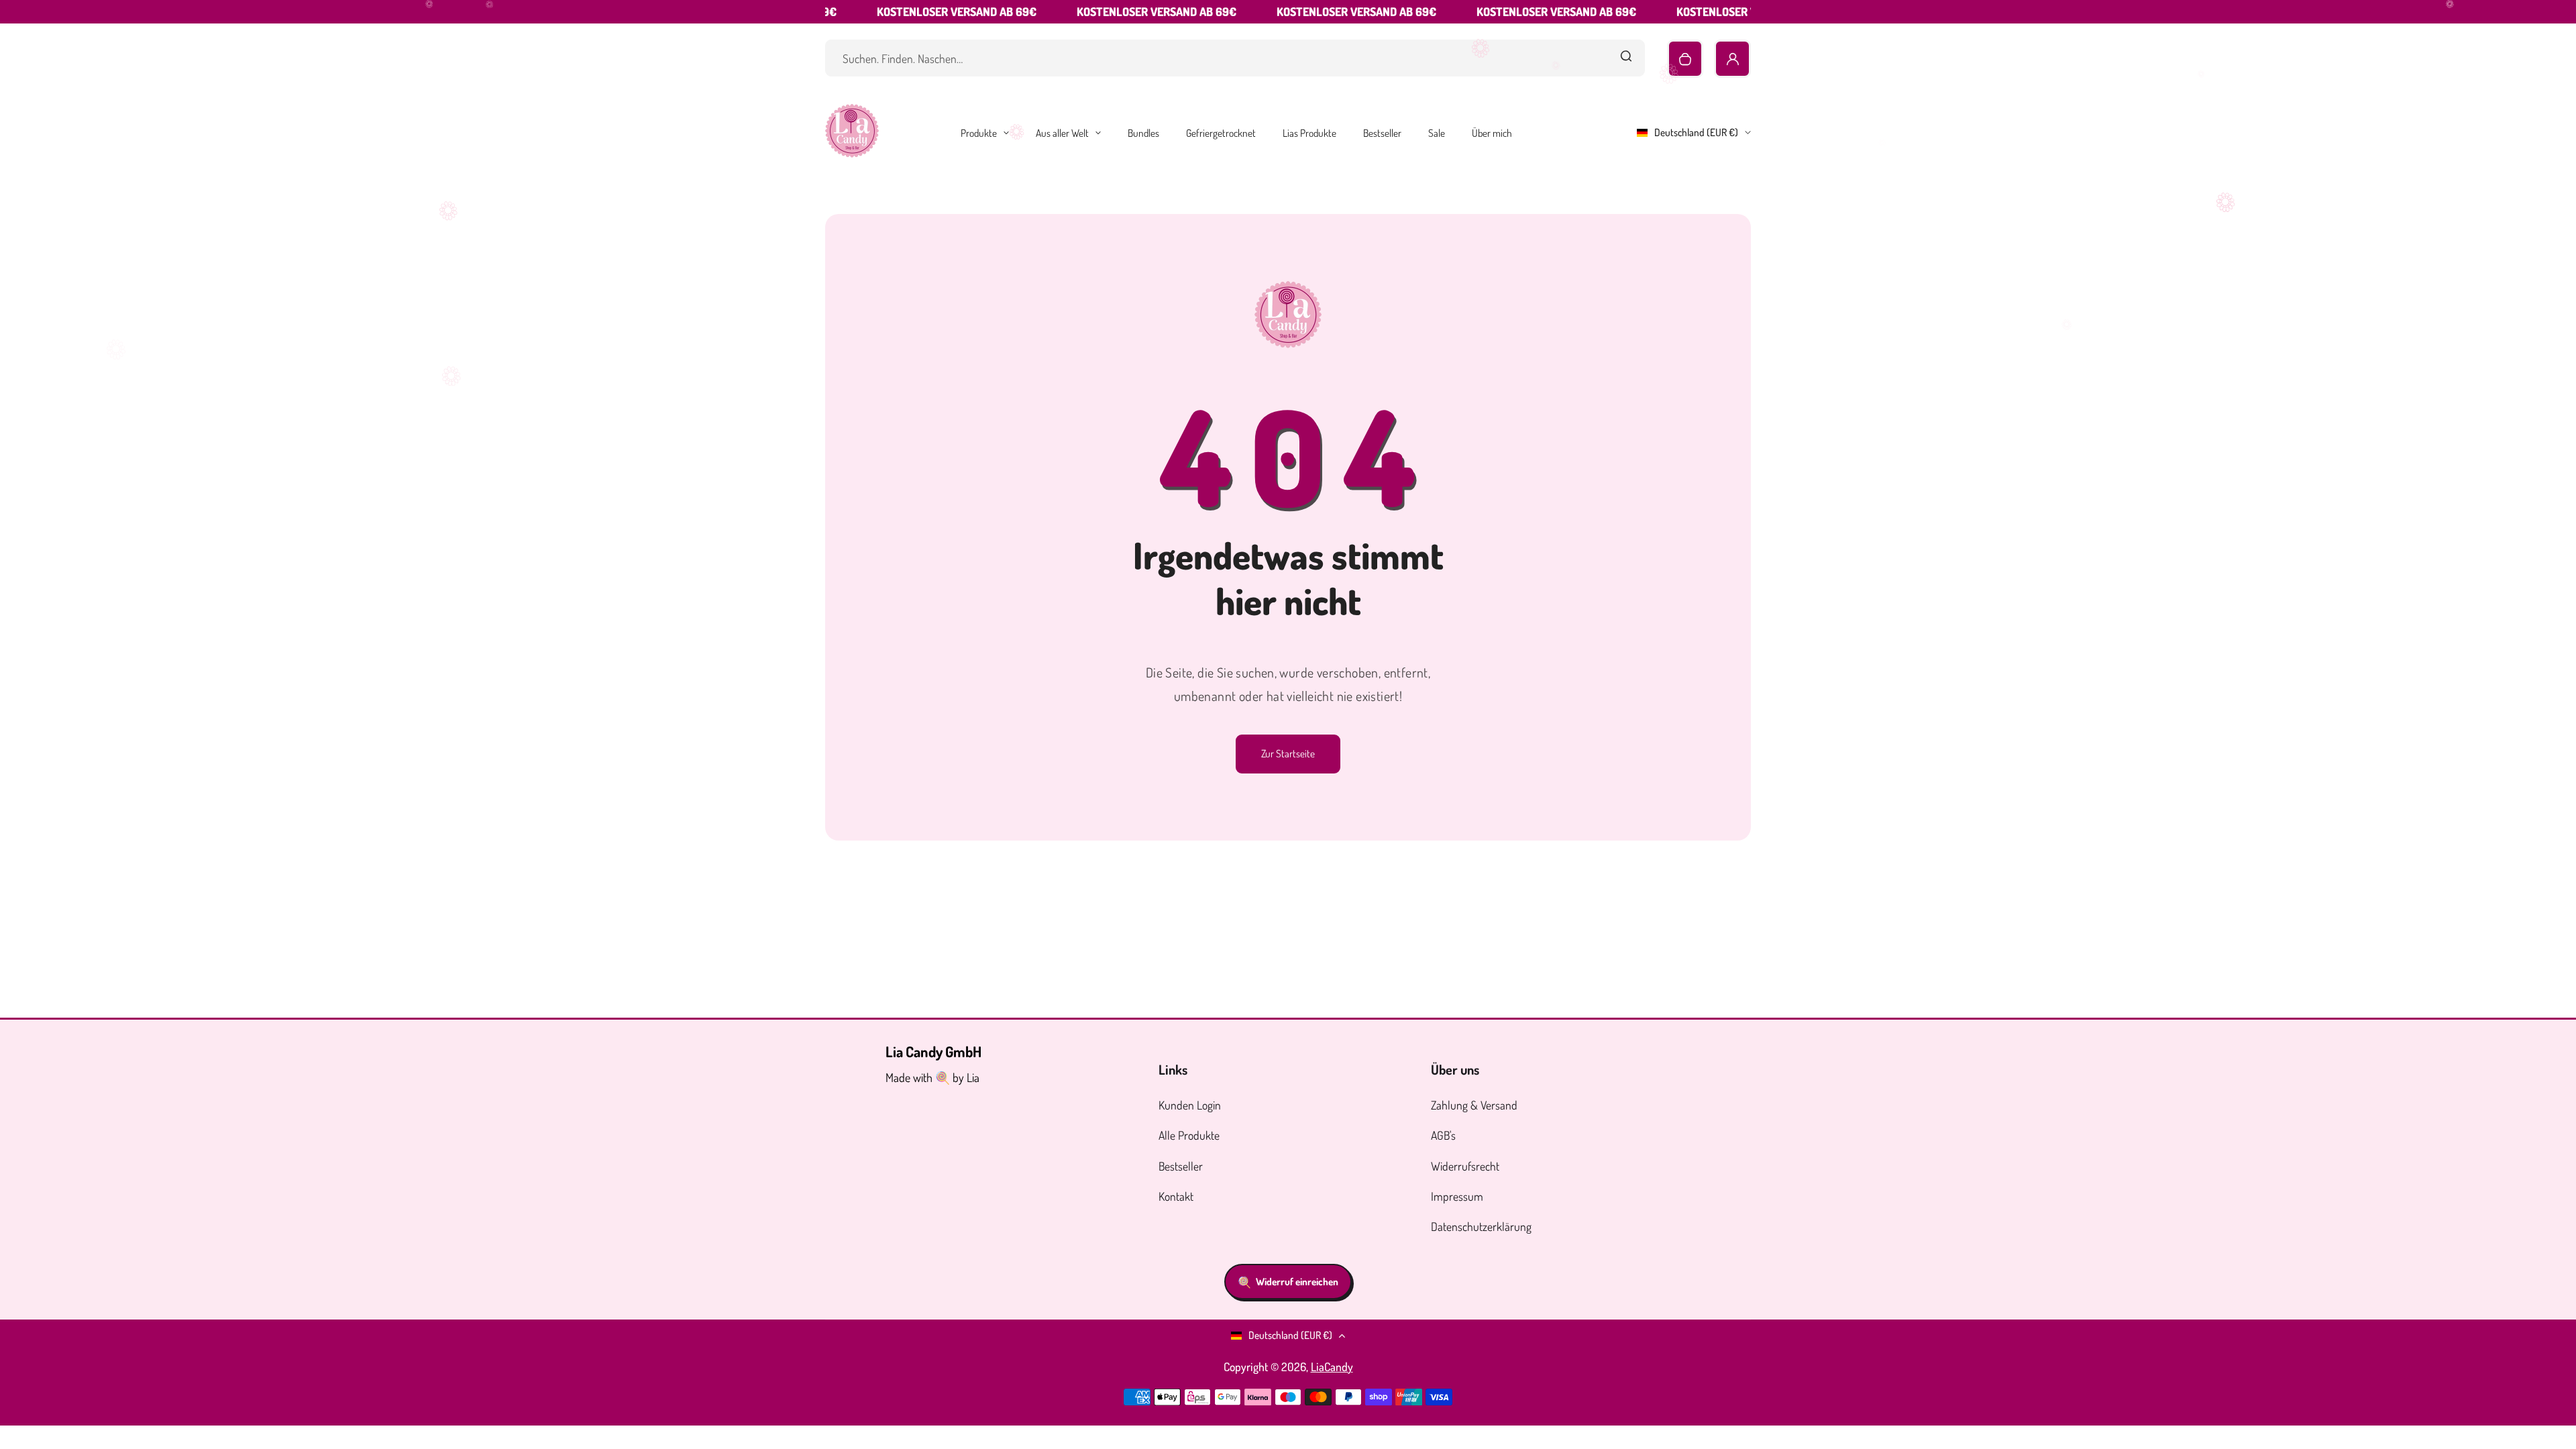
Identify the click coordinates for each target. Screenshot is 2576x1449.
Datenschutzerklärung (1481, 1226)
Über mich (1492, 133)
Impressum (1457, 1196)
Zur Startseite (1288, 753)
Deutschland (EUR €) (1696, 132)
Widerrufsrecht (1465, 1166)
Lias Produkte (1309, 133)
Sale (1437, 133)
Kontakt (1176, 1196)
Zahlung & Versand (1474, 1105)
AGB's (1443, 1135)
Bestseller (1382, 133)
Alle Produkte (1189, 1135)
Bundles (1143, 133)
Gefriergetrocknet (1221, 133)
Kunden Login (1190, 1105)
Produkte (979, 133)
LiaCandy (1332, 1366)
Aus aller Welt (1062, 133)
